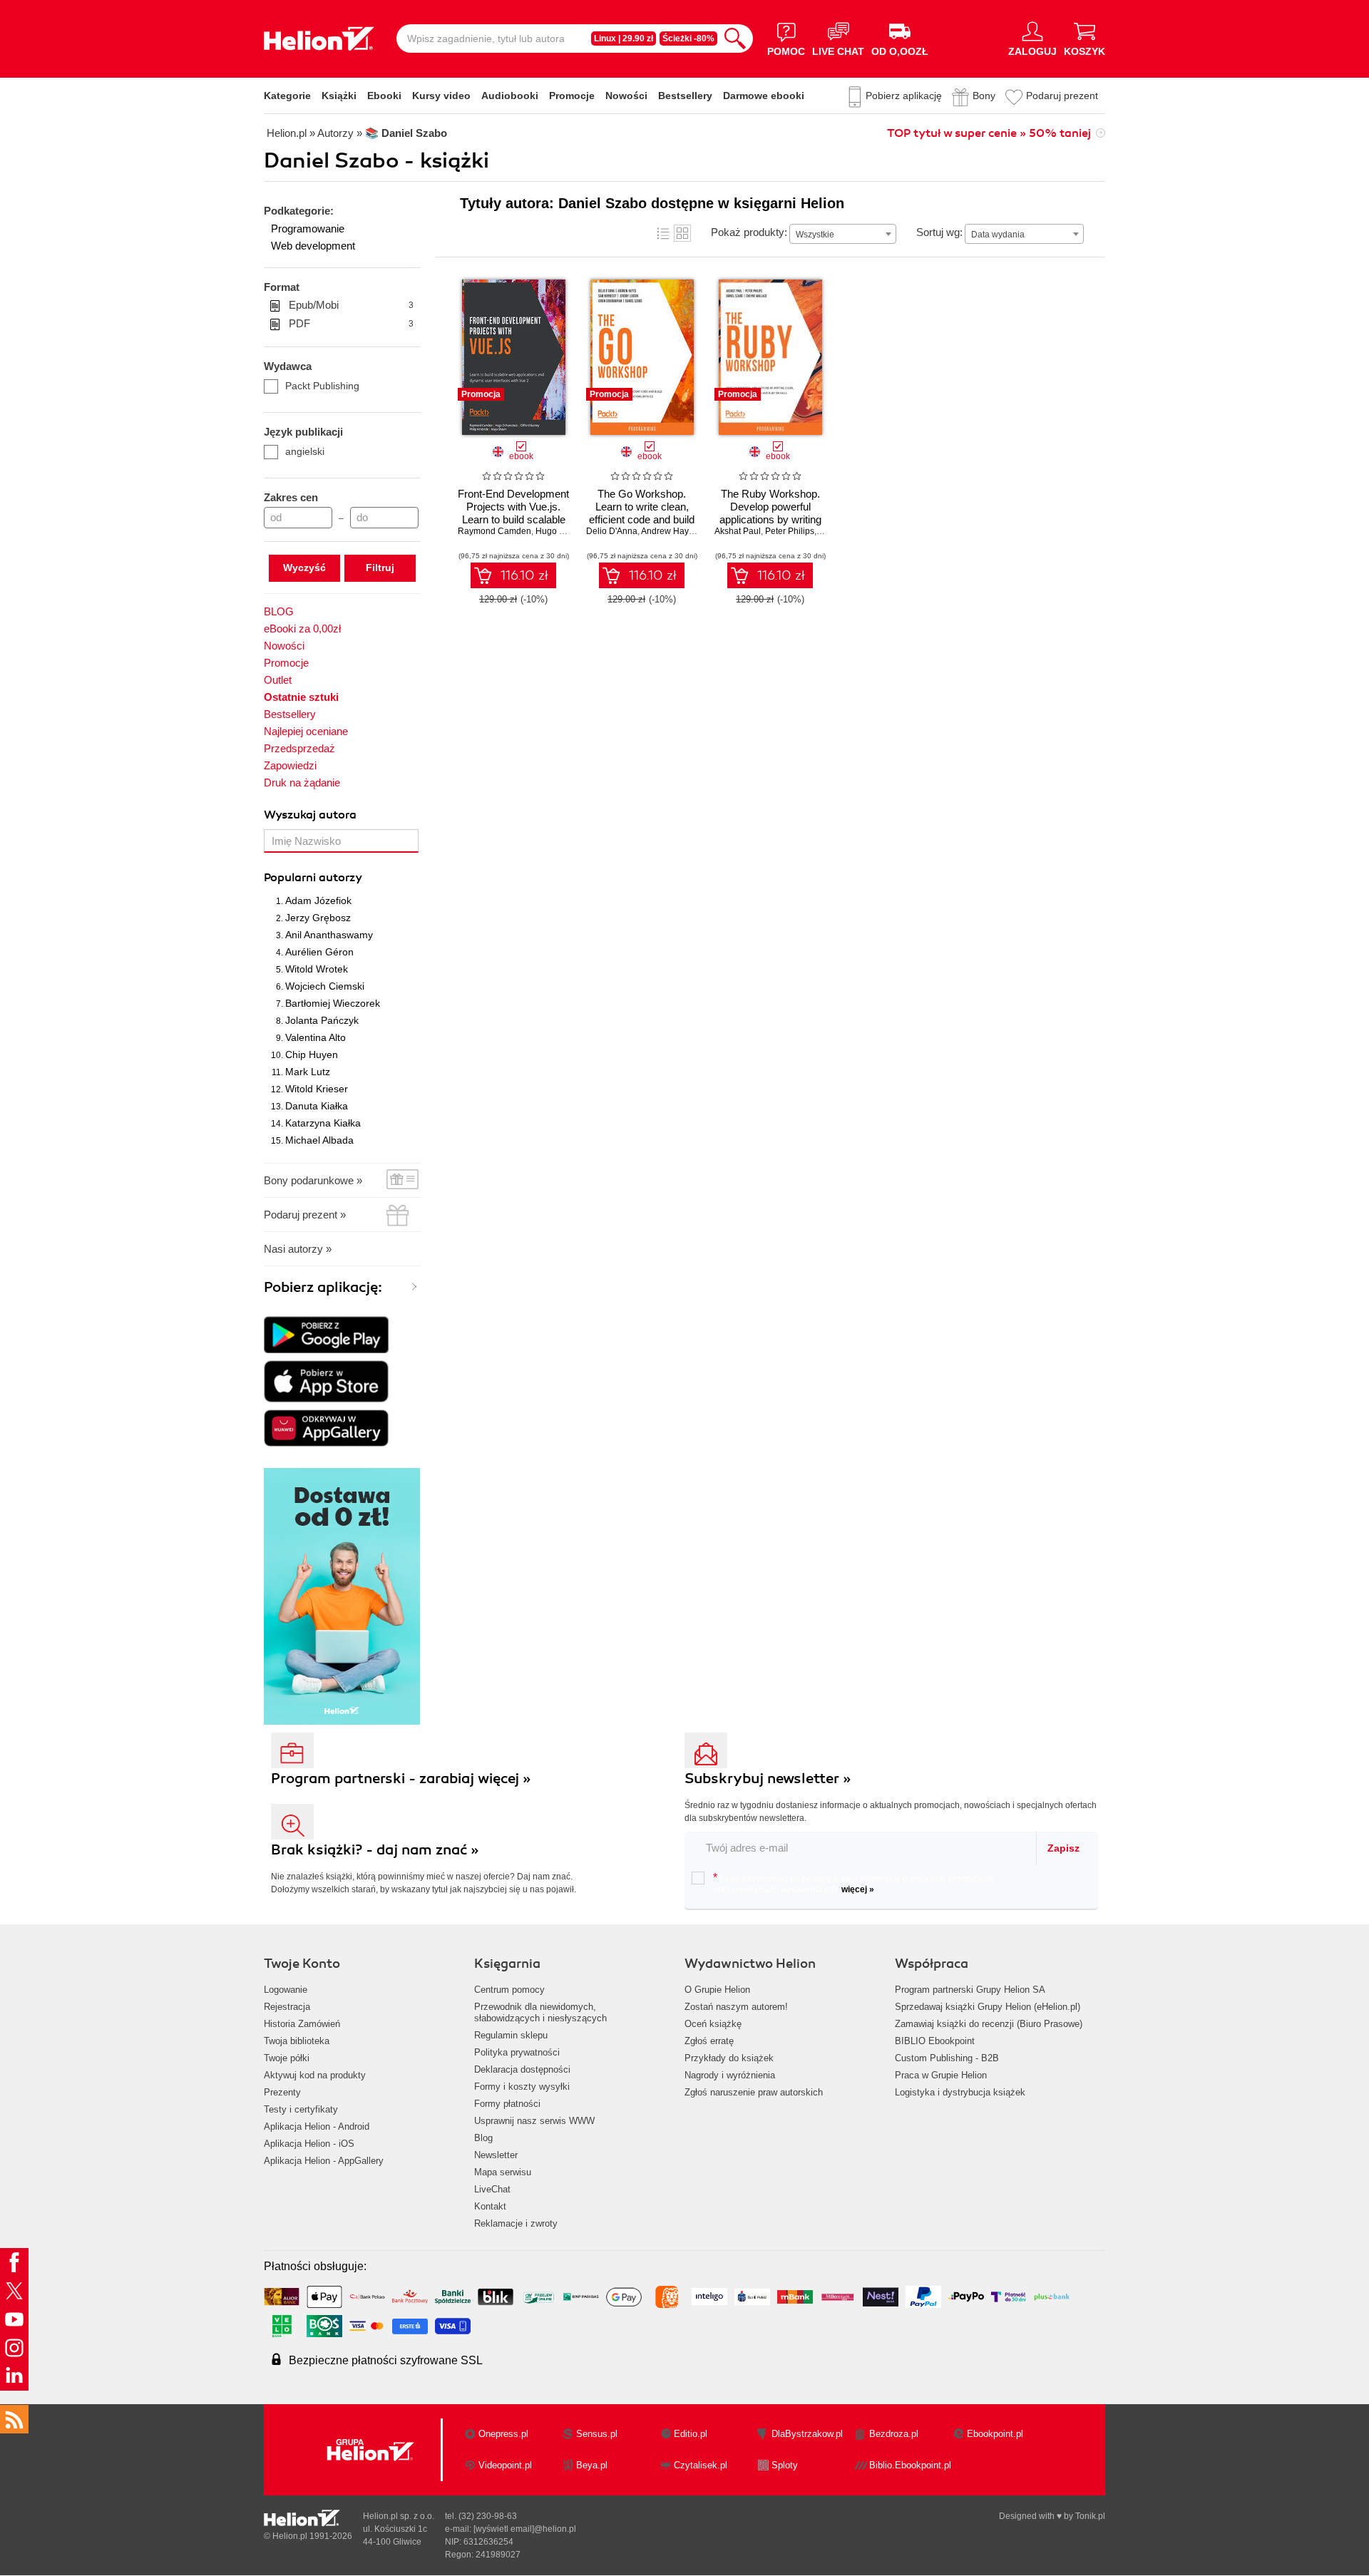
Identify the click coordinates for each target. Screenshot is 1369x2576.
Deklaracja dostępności (522, 2069)
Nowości (626, 96)
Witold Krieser (317, 1089)
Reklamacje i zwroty (516, 2223)
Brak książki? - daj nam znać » (375, 1850)
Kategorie (287, 96)
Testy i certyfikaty (301, 2109)
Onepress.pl (503, 2434)
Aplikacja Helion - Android (317, 2126)
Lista (663, 233)
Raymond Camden (494, 531)
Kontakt (490, 2206)
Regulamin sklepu (511, 2035)
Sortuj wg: (939, 232)
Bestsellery (685, 96)
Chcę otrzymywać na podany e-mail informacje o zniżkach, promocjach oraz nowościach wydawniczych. (853, 1883)
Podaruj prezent (1062, 96)
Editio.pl (691, 2434)
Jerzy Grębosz (318, 918)
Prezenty (282, 2092)
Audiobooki (510, 96)
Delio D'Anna (612, 531)
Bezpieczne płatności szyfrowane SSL (386, 2360)
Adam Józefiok (318, 900)
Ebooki (384, 96)
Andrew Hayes (670, 531)
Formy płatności (507, 2104)
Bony (984, 96)
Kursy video (441, 96)
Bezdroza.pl (894, 2434)
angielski (305, 451)
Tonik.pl (1090, 2516)
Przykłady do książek (729, 2058)
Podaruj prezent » (305, 1215)
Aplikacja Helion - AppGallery (324, 2161)
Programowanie (308, 229)
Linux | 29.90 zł (624, 39)
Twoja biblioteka (297, 2041)
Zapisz (1063, 1848)
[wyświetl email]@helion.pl (525, 2529)
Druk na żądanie (302, 782)
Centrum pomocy (509, 1990)
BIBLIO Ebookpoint (935, 2041)
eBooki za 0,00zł (302, 628)
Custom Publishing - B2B (947, 2058)
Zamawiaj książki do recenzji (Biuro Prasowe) (989, 2024)
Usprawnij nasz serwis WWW (534, 2121)
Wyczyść (304, 568)
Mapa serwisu (503, 2172)
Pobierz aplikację (904, 96)
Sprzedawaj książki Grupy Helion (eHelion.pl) (988, 2007)
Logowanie (286, 1990)
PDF (351, 323)
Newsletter (496, 2155)
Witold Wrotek (317, 969)
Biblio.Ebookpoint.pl (910, 2465)
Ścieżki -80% (688, 39)
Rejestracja (287, 2007)
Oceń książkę (713, 2024)
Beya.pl (592, 2465)
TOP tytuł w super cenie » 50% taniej (989, 133)
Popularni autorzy (313, 878)
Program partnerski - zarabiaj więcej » (401, 1779)
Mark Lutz (308, 1072)
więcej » (858, 1889)
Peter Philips (790, 531)
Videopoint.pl (505, 2465)
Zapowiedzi (290, 765)
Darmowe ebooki (764, 96)
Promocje (572, 96)
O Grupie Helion (717, 1990)
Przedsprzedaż (299, 748)
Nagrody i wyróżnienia (730, 2075)
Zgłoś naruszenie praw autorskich (754, 2092)
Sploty (785, 2465)
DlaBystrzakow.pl (807, 2434)
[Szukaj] (735, 39)
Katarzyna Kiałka (323, 1123)
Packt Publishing (322, 386)
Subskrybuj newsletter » (768, 1779)
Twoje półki (287, 2058)
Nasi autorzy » (298, 1249)
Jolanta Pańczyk (322, 1020)
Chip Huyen (312, 1054)
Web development (313, 246)
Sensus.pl (597, 2434)
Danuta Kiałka (317, 1106)
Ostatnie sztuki (301, 697)
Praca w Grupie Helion (941, 2075)
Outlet (278, 680)
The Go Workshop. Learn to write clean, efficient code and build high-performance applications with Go (642, 519)
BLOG (279, 611)
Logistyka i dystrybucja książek (960, 2092)
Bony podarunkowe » (313, 1180)
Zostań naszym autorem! (736, 2007)
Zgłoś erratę (709, 2041)
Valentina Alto (316, 1037)
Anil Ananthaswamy (329, 935)
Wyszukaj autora (310, 815)
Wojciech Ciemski (325, 986)
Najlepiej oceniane (306, 731)
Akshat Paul (738, 531)
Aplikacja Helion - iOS (309, 2144)
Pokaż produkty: (749, 232)
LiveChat (492, 2189)
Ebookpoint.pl (995, 2434)
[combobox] (843, 234)
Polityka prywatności (517, 2052)
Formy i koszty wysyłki (522, 2087)
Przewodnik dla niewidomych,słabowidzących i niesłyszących (540, 2012)
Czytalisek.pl (701, 2465)
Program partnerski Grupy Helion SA (970, 1990)
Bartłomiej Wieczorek (333, 1003)
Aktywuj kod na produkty (315, 2075)
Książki (339, 96)
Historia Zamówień (302, 2024)
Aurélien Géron (319, 952)
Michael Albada (319, 1140)
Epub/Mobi (351, 305)
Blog (483, 2138)
